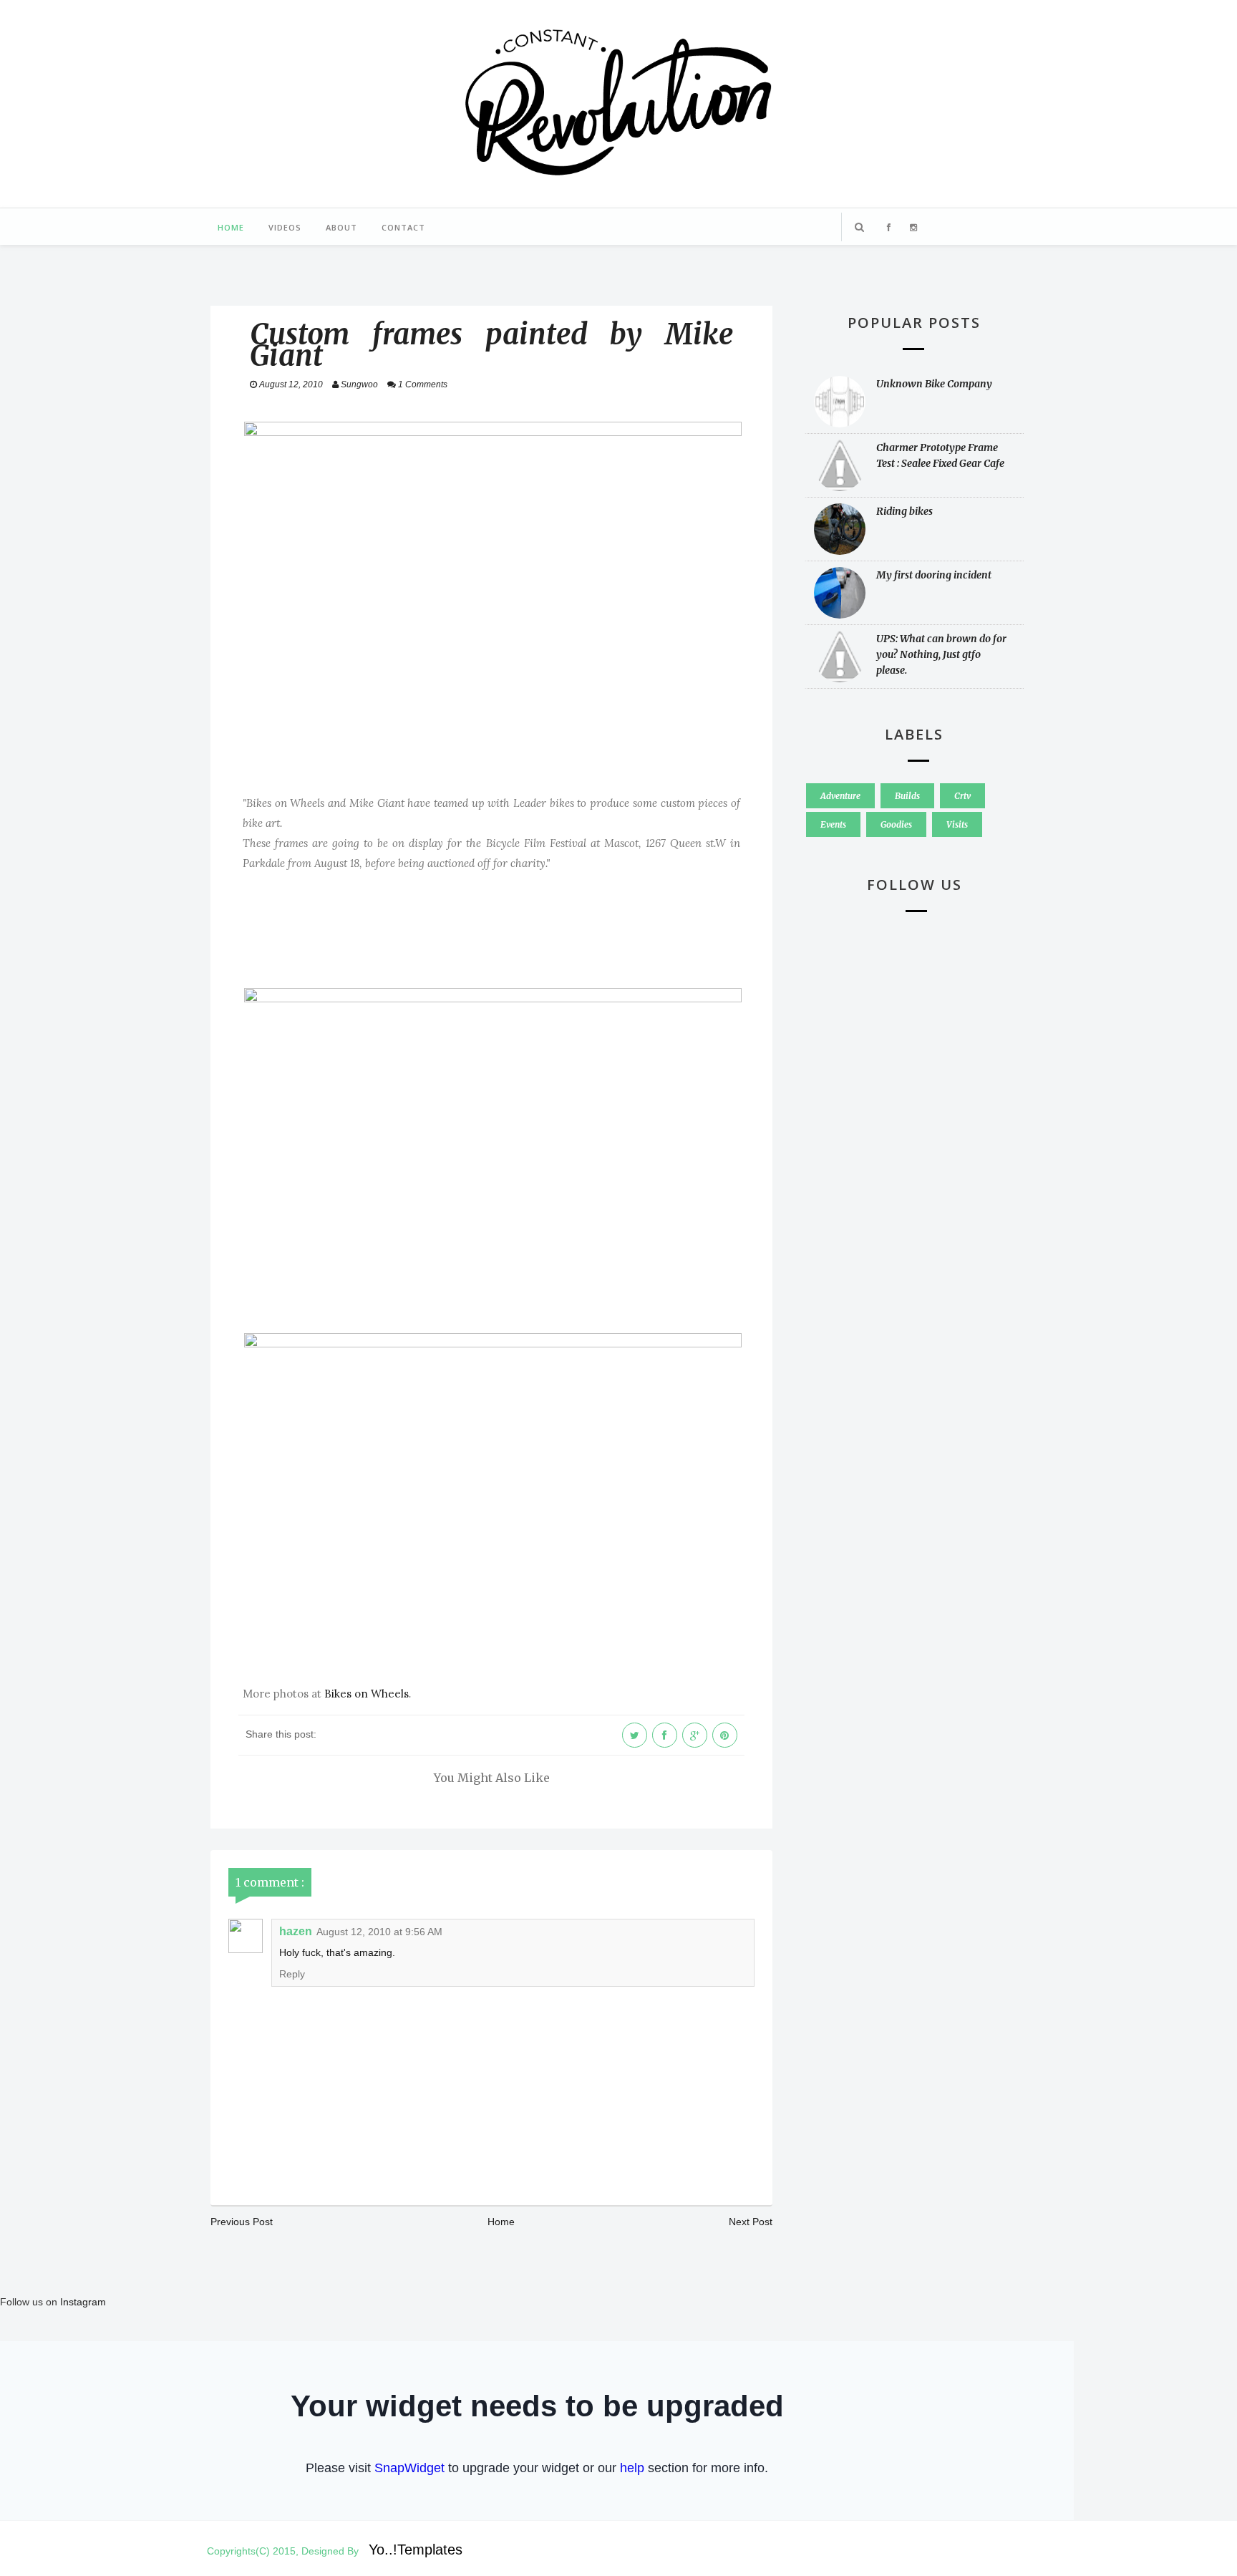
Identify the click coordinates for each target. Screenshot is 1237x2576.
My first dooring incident (934, 575)
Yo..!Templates (416, 2550)
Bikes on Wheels (367, 1694)
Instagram (83, 2302)
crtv (962, 796)
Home (231, 227)
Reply (292, 1974)
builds (907, 796)
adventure (840, 796)
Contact (403, 227)
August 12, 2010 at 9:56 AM (379, 1932)
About (341, 227)
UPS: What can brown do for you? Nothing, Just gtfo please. (941, 654)
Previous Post (242, 2222)
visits (957, 824)
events (833, 824)
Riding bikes (904, 511)
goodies (896, 824)
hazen (296, 1931)
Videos (285, 227)
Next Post (751, 2222)
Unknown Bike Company (934, 384)
